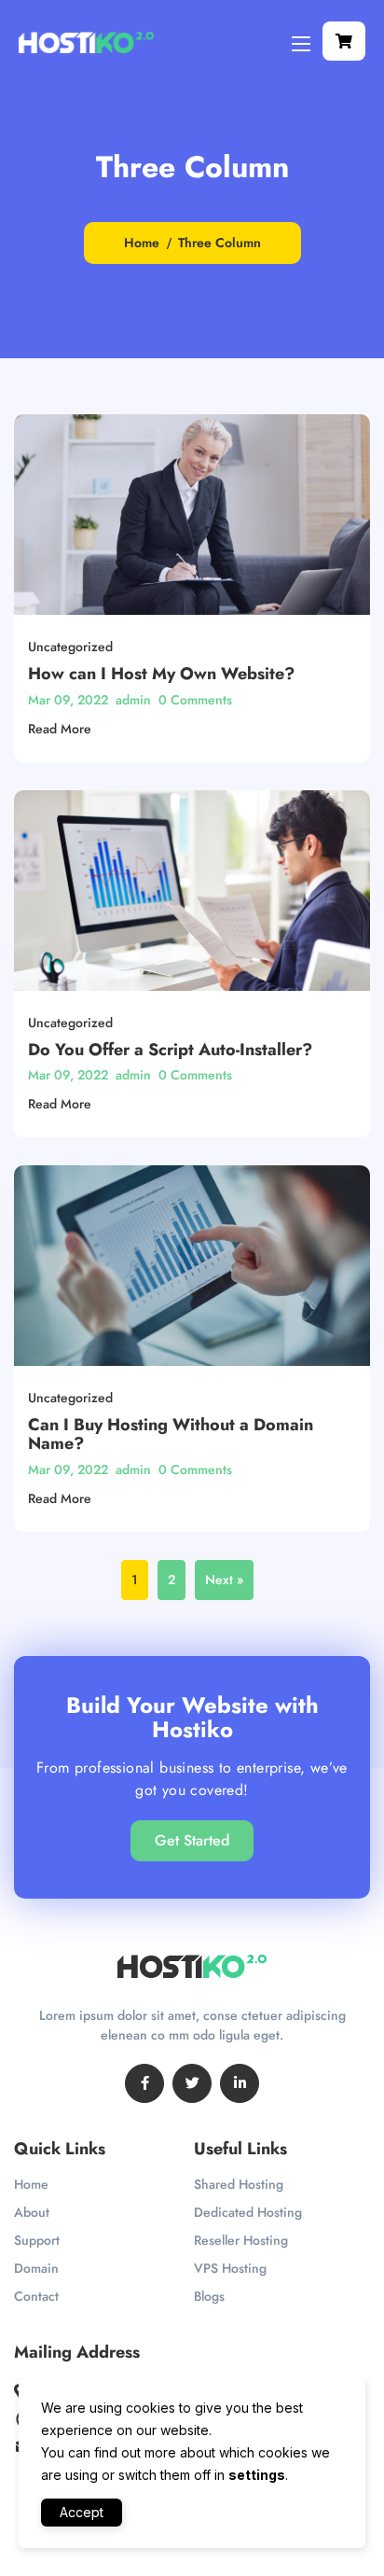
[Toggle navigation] (299, 43)
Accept (82, 2512)
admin (133, 700)
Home (142, 243)
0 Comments (195, 700)
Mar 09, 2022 (68, 700)
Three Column (219, 243)
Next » (224, 1580)
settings (257, 2475)
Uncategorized (70, 647)
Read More (60, 729)
